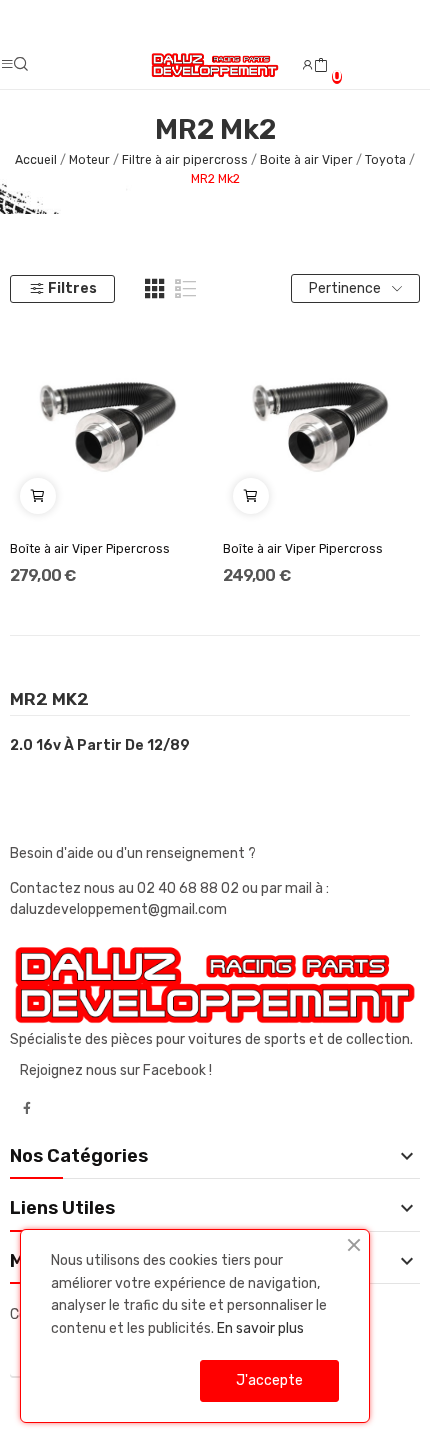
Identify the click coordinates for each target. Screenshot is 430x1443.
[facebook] (27, 1109)
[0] (321, 66)
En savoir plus (260, 1328)
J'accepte (269, 1380)
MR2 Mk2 (49, 700)
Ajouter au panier (38, 496)
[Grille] (155, 289)
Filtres (72, 288)
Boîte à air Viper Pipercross (90, 549)
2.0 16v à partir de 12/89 (100, 745)
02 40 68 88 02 (189, 888)
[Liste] (186, 289)
